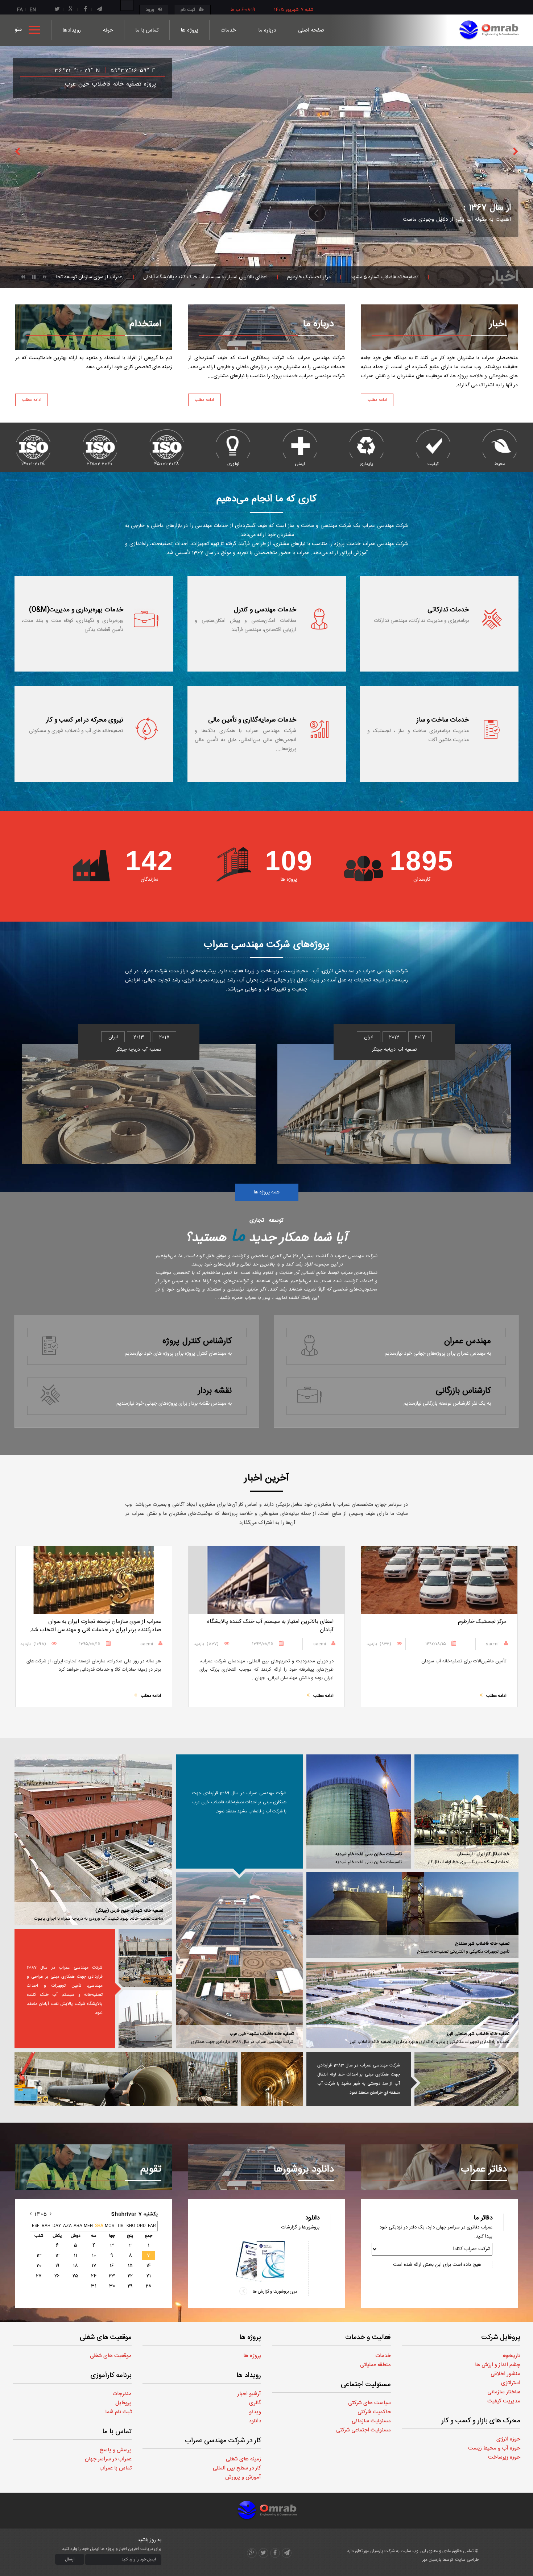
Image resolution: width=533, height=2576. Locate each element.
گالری (255, 2403)
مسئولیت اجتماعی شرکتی (363, 2430)
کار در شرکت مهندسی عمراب (223, 2441)
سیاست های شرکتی (369, 2403)
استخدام (145, 325)
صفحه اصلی (311, 30)
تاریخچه (511, 2356)
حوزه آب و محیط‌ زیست (494, 2448)
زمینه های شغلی (243, 2459)
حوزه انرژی (508, 2439)
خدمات (228, 30)
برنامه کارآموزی (111, 2376)
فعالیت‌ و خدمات (368, 2338)
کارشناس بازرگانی (464, 1391)
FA (20, 10)
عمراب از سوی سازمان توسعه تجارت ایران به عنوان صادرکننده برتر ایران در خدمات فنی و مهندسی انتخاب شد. (409, 277)
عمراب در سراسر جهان (108, 2459)
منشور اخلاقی (505, 2374)
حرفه (108, 30)
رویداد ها (249, 2376)
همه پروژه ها (267, 1192)
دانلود (255, 2421)
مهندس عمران (468, 1341)
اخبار (498, 325)
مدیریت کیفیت (504, 2401)
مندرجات (122, 2394)
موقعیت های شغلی (106, 2338)
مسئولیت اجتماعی (366, 2385)
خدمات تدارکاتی (448, 610)
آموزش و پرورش (243, 2477)
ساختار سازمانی (504, 2392)
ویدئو (255, 2412)
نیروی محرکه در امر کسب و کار (85, 720)
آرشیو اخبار (249, 2394)
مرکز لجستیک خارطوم (170, 277)
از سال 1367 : (487, 202)
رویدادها (72, 30)
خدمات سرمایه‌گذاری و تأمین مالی (252, 720)
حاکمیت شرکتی (374, 2412)
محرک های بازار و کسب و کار (481, 2421)
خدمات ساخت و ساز (443, 720)
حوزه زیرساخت (504, 2457)
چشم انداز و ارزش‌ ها (498, 2365)
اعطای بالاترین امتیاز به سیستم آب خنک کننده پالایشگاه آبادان (67, 277)
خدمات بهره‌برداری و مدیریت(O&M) (76, 610)
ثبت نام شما (118, 2412)
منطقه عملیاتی (375, 2365)
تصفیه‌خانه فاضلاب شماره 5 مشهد (245, 277)
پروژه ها (189, 30)
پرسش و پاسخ (116, 2450)
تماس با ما (147, 30)
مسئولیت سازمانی (371, 2421)
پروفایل (123, 2403)
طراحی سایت (467, 2560)
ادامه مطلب (32, 400)
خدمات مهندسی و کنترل (265, 610)
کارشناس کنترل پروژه (197, 1341)
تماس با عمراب (115, 2468)
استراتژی (511, 2383)
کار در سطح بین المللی (237, 2468)
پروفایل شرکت (501, 2338)
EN (33, 10)
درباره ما (267, 30)
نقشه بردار (215, 1391)
